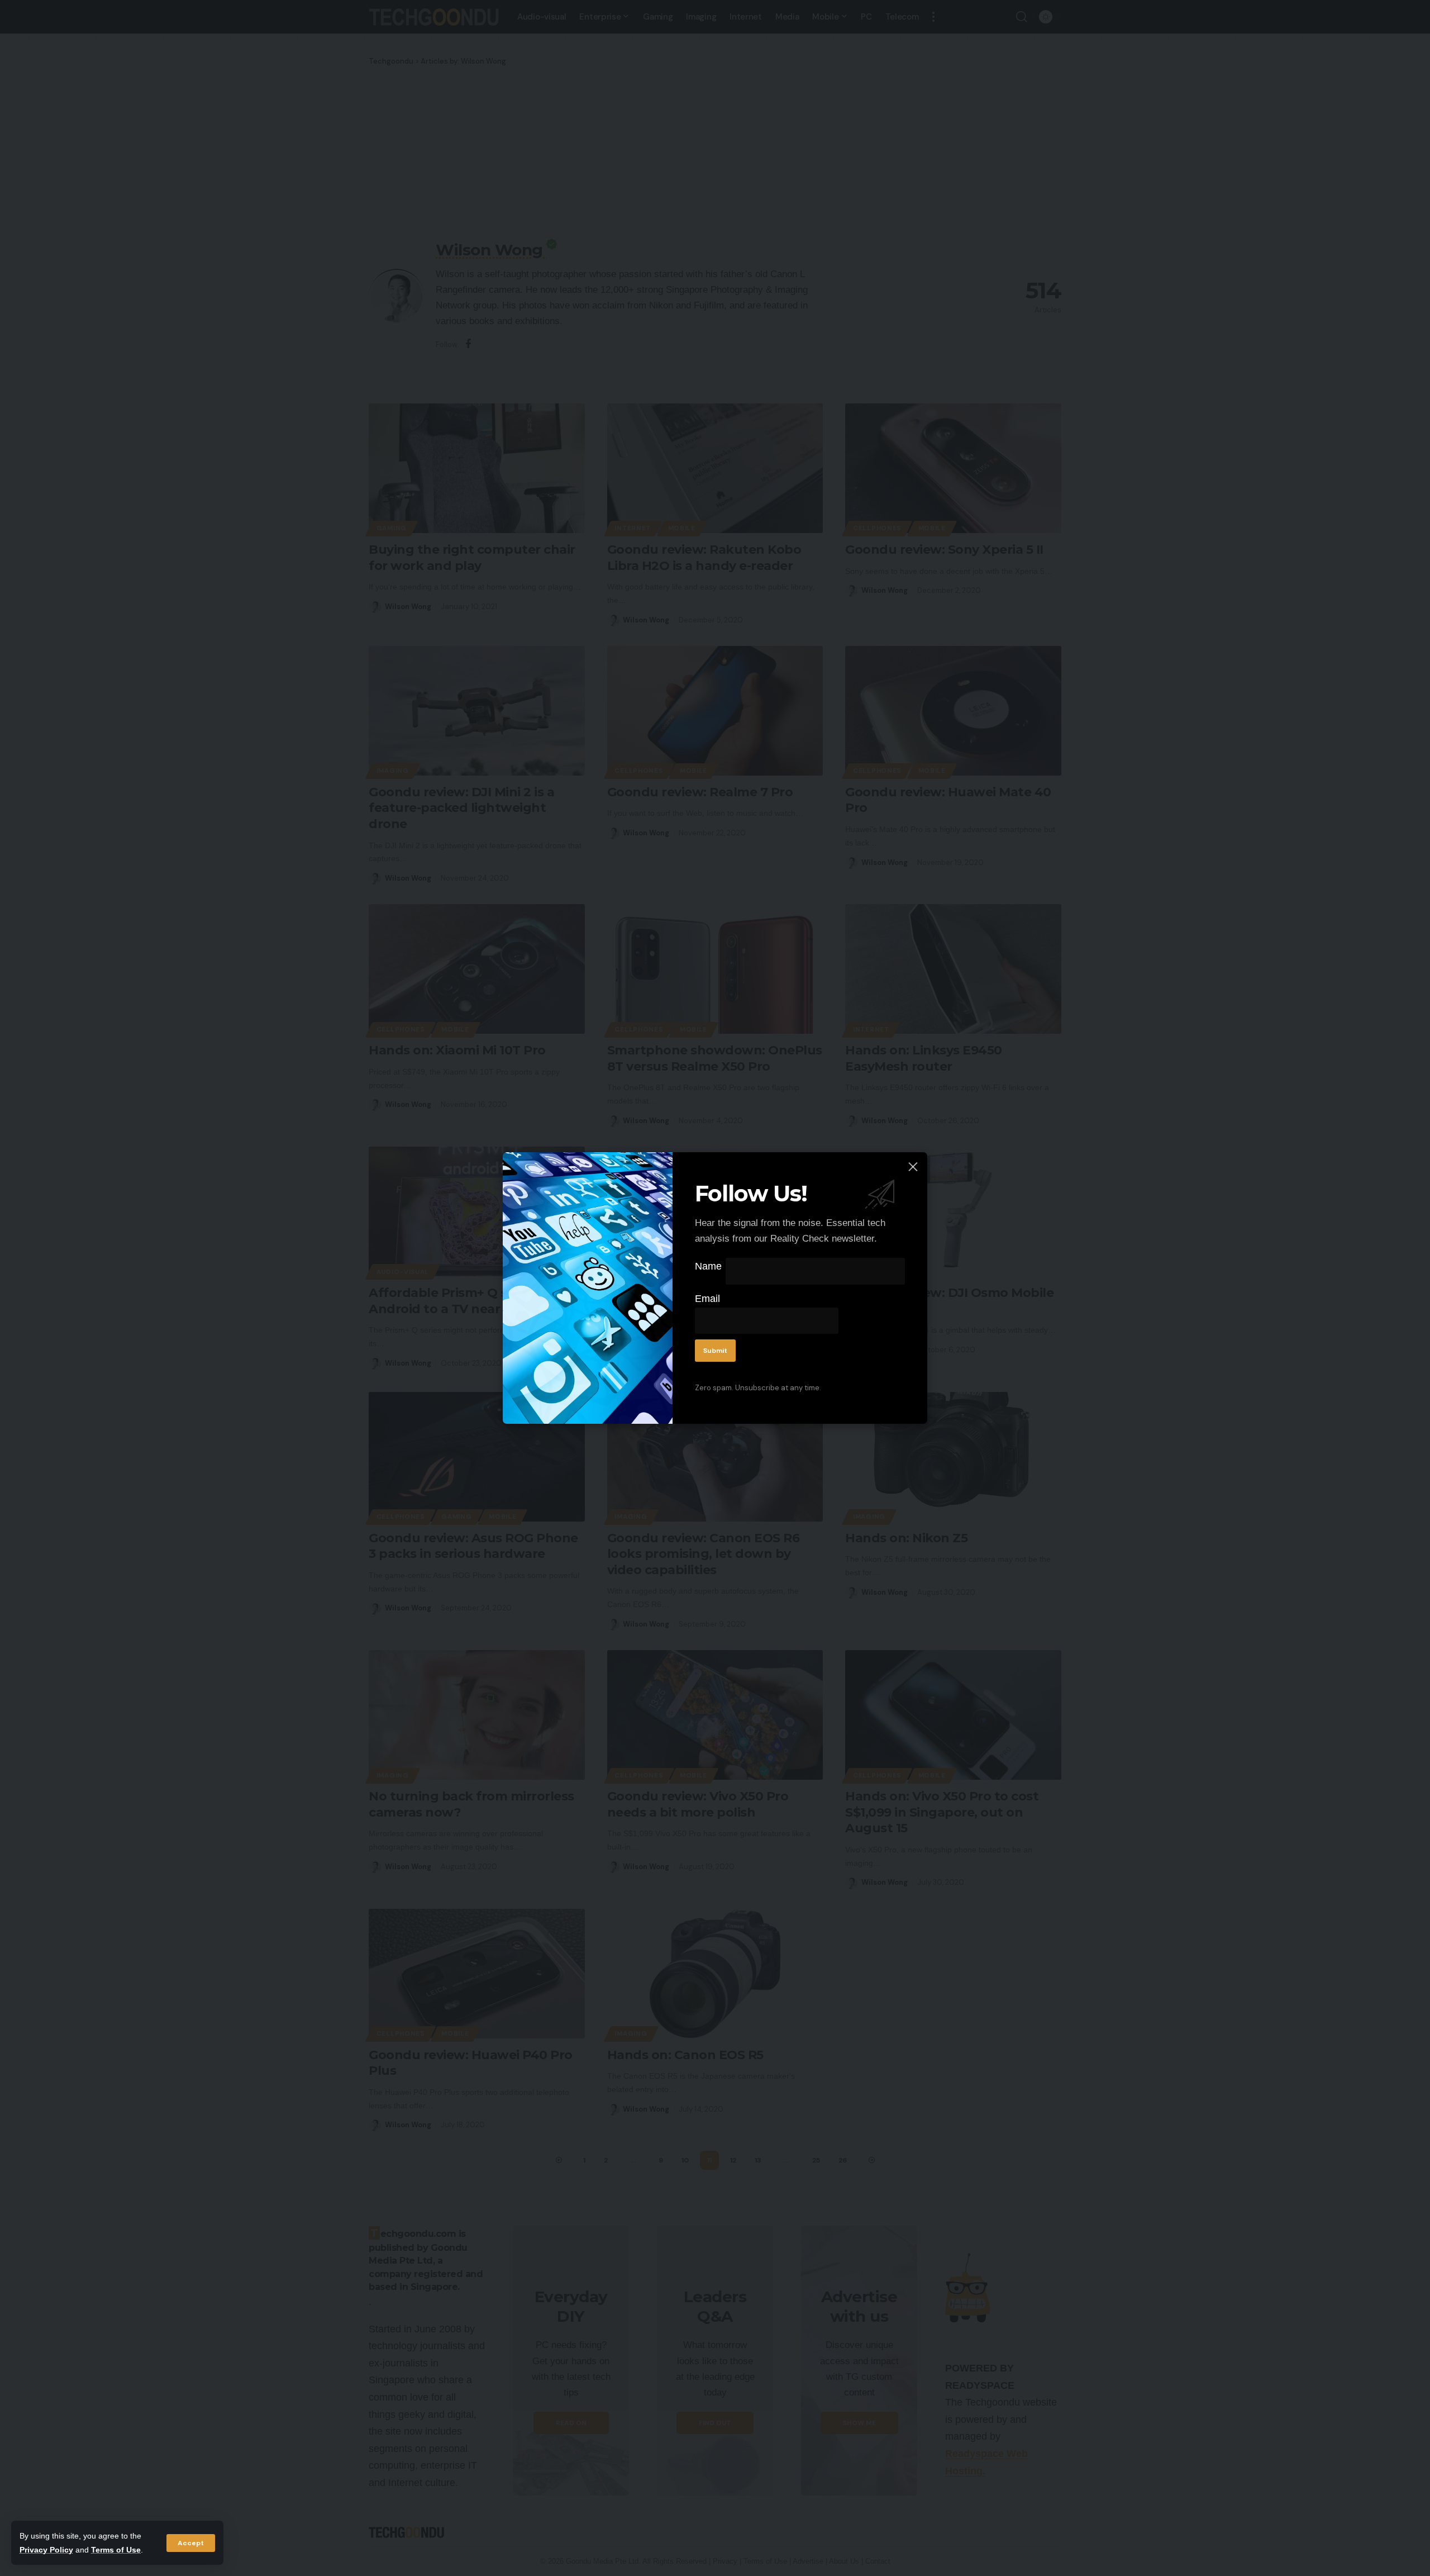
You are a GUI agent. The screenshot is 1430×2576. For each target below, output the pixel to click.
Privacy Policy (46, 2550)
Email (707, 1299)
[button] (191, 2543)
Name (708, 1266)
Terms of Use (116, 2550)
